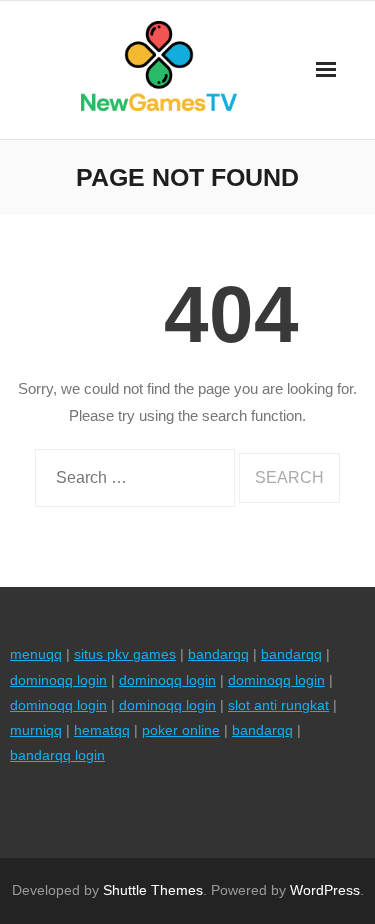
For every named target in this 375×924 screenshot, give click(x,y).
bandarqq (218, 654)
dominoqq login (58, 680)
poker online (181, 730)
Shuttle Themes (153, 890)
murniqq (36, 730)
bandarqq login (57, 755)
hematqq (102, 730)
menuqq (36, 654)
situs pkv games (125, 654)
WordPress (325, 890)
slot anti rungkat (278, 705)
